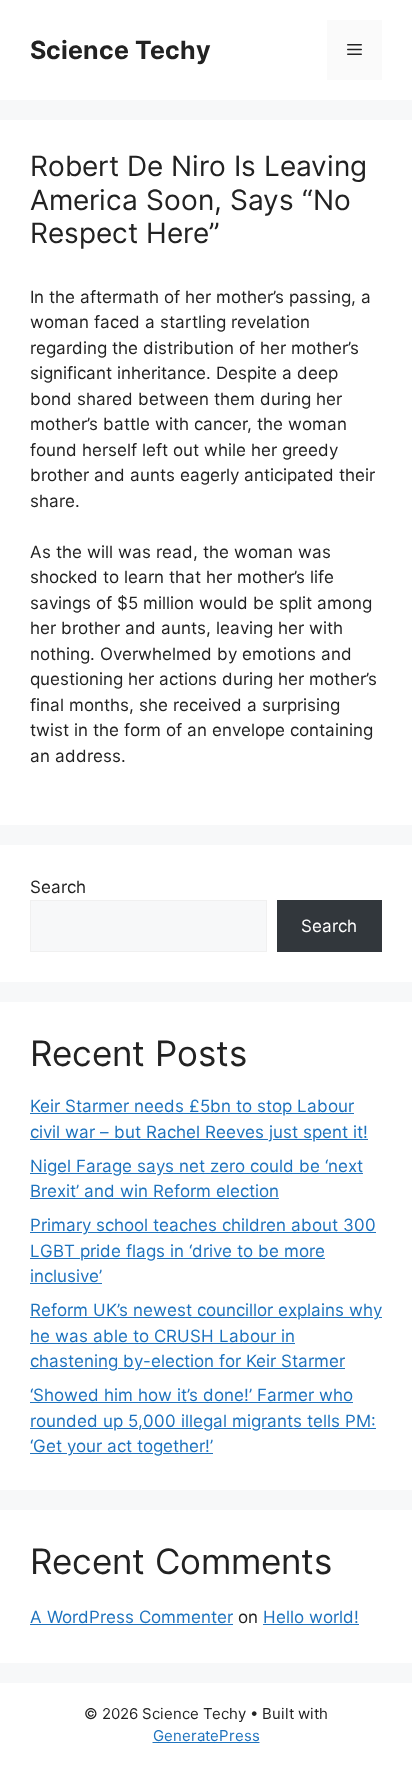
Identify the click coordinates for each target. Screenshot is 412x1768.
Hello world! (311, 1617)
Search (58, 887)
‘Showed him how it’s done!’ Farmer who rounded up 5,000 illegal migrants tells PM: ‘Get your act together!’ (203, 1420)
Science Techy (120, 50)
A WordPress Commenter (131, 1617)
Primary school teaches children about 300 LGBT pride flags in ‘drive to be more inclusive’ (203, 1250)
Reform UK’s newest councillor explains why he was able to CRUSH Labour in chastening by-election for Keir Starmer (206, 1335)
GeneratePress (206, 1735)
